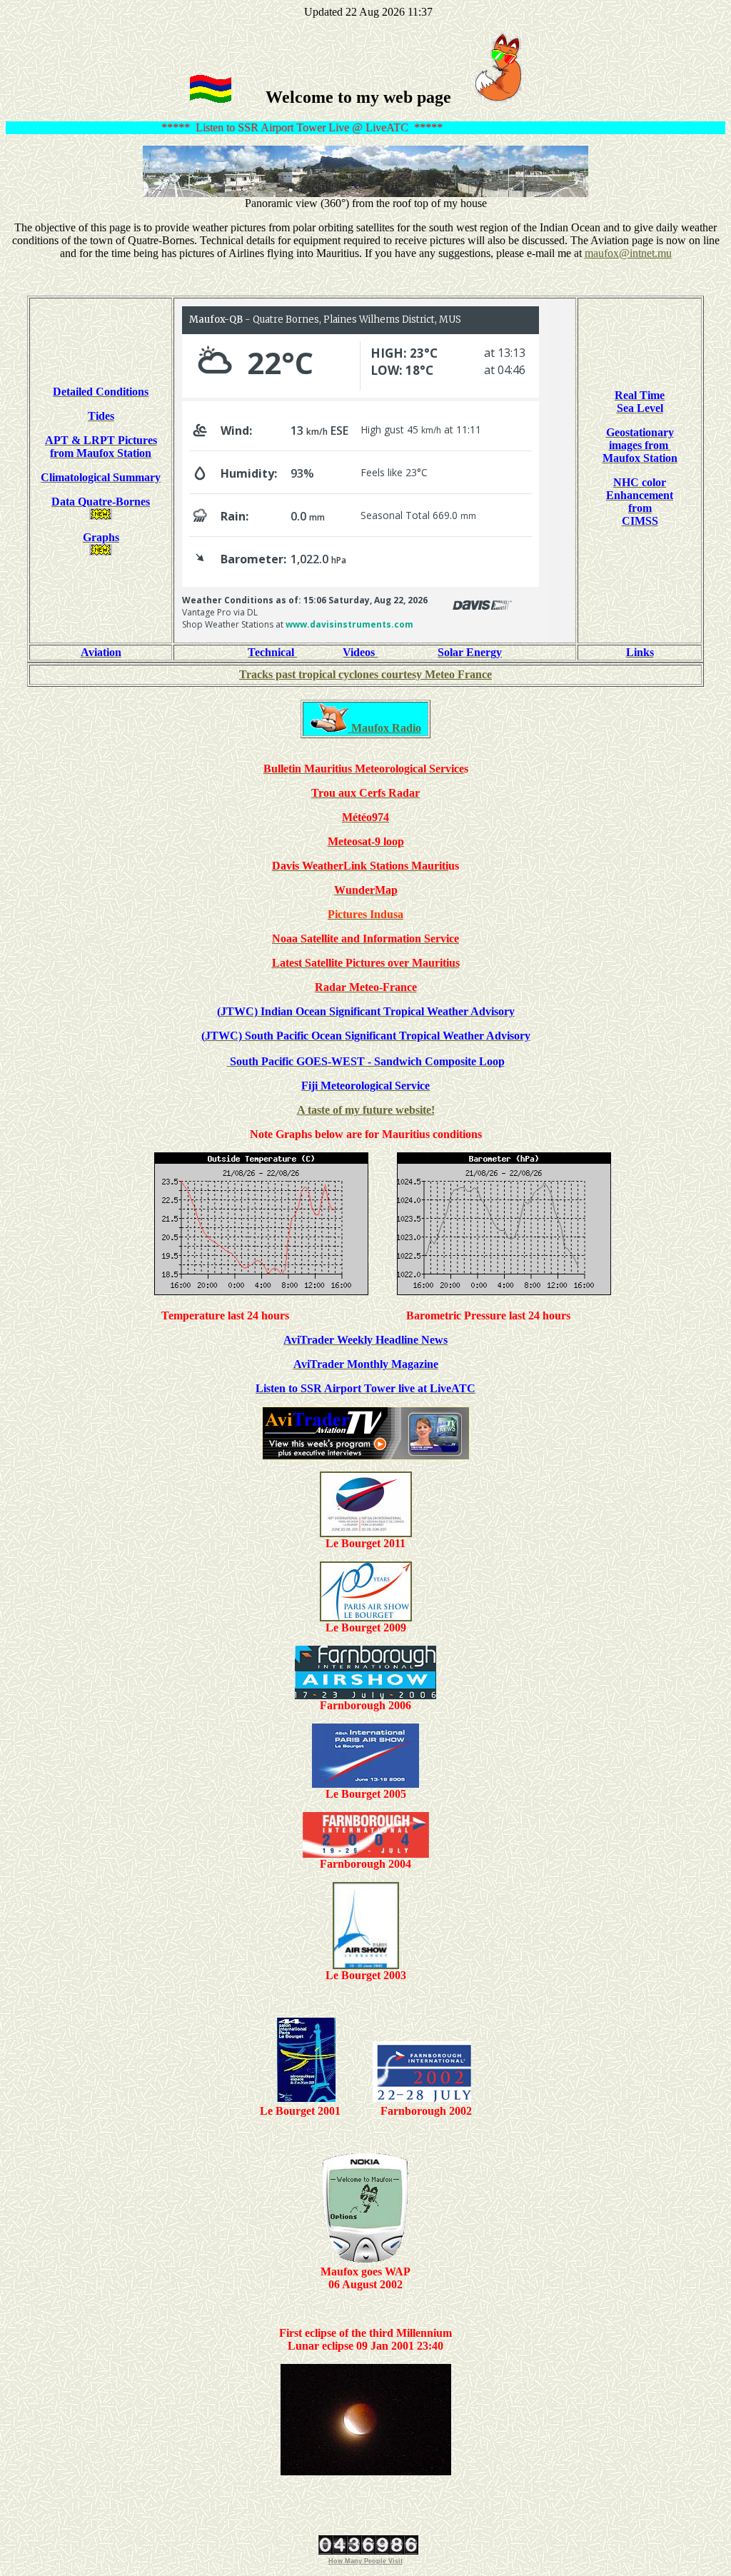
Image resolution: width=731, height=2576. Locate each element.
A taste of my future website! (366, 1110)
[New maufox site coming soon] (498, 97)
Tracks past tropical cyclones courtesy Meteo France (365, 674)
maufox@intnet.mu (628, 253)
